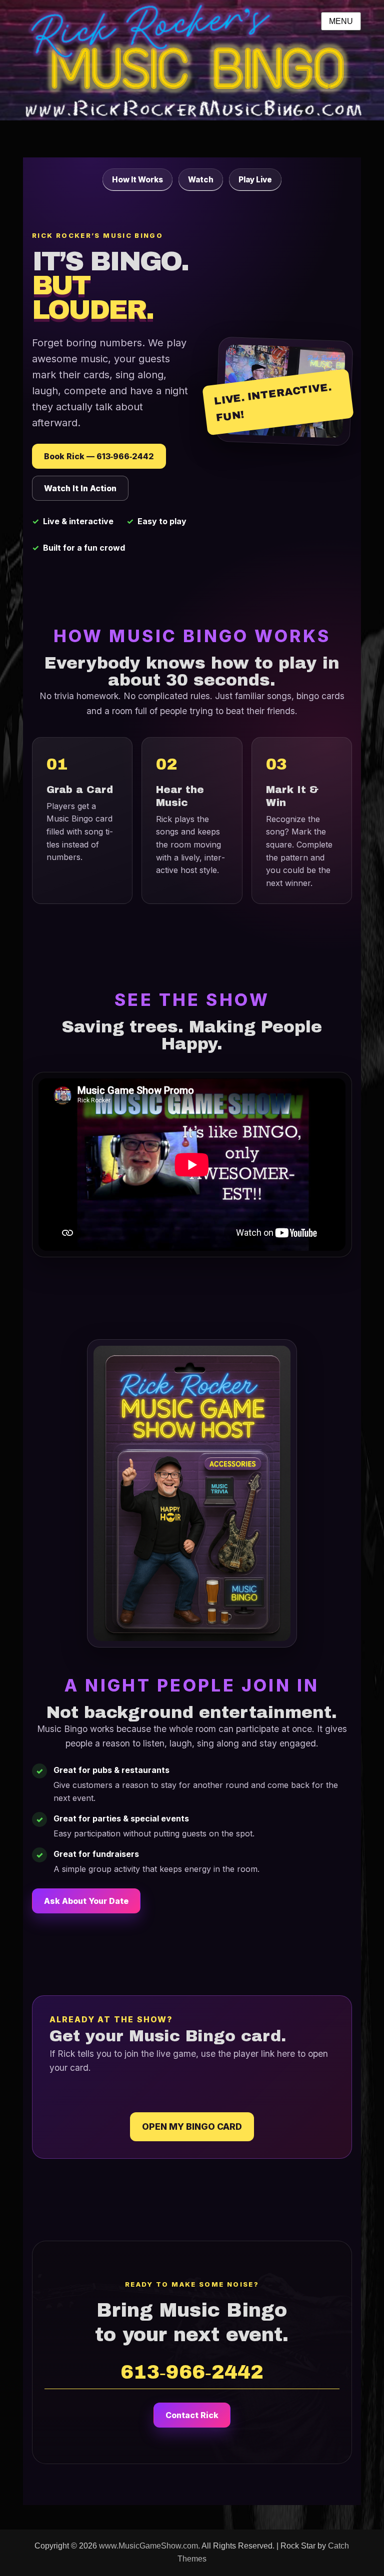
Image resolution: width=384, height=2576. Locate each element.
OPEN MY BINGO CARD (192, 2127)
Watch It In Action (80, 488)
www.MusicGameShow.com (148, 2546)
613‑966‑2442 (192, 2372)
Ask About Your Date (86, 1901)
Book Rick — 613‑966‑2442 (99, 456)
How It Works (137, 180)
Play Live (255, 180)
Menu (341, 21)
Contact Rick (192, 2415)
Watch (201, 180)
